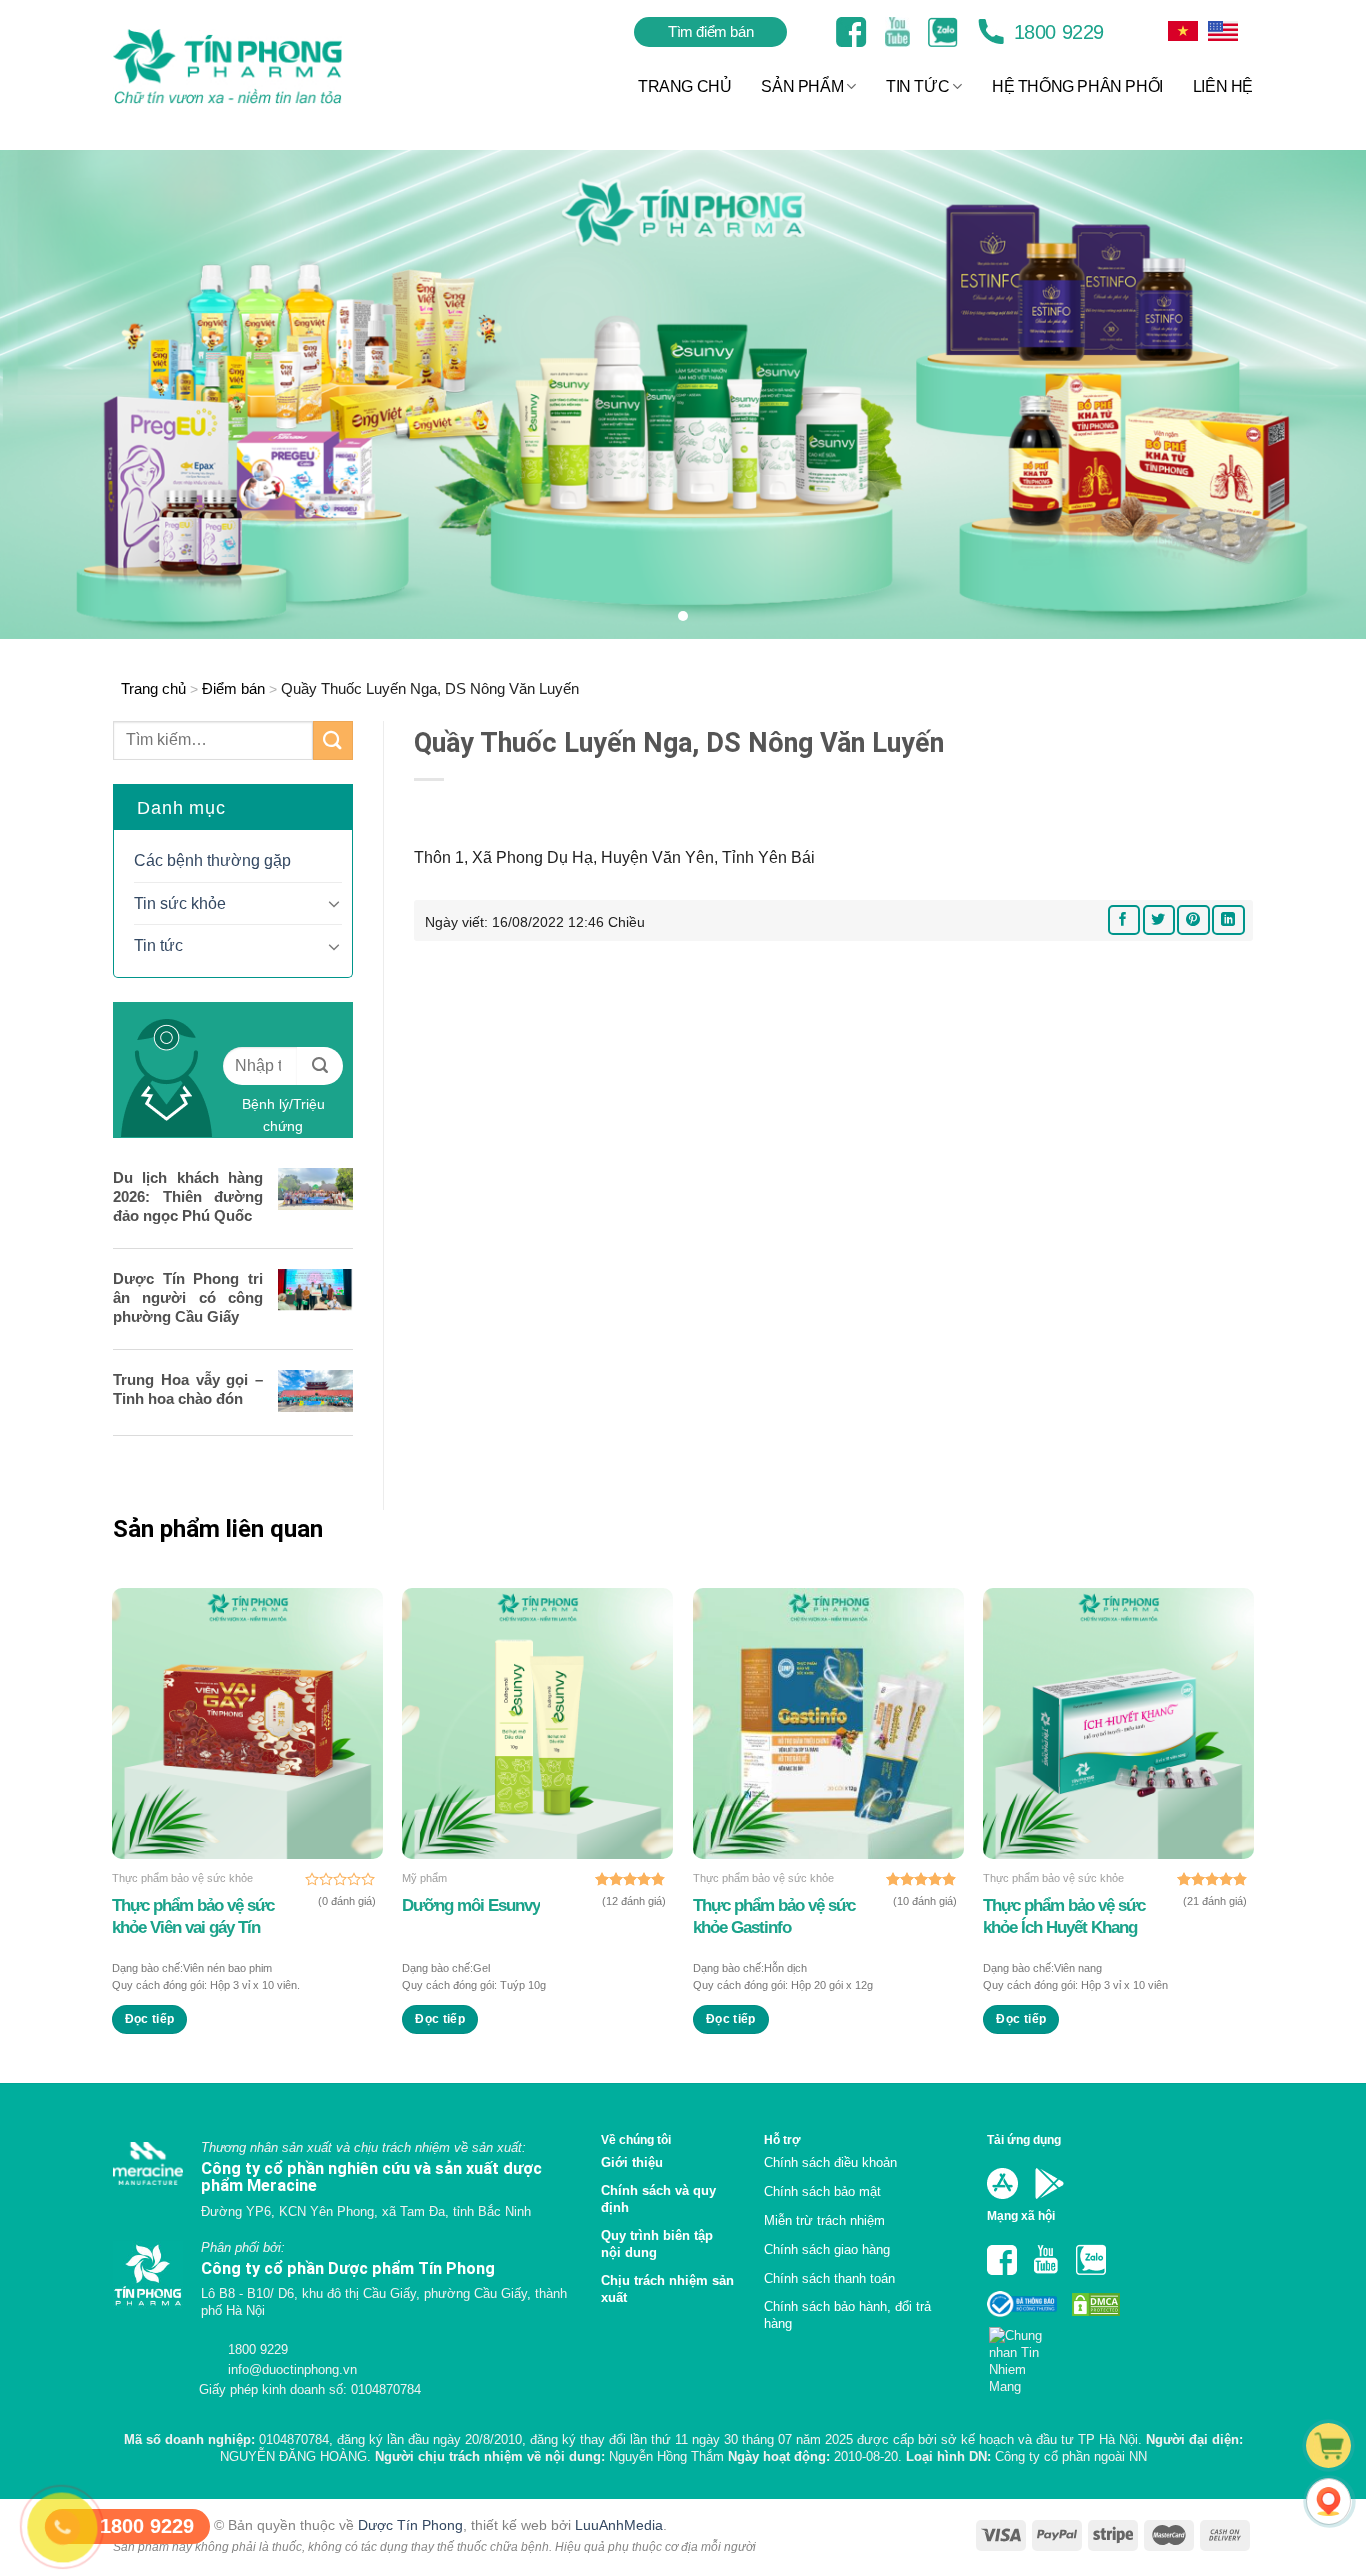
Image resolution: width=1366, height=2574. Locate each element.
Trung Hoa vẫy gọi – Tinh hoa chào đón (188, 1389)
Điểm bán (233, 688)
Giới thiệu (632, 2162)
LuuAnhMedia (619, 2525)
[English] (1183, 31)
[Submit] (333, 740)
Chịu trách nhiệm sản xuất (667, 2289)
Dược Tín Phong (410, 2525)
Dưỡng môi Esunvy (471, 1905)
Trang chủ (153, 688)
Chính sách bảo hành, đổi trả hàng (847, 2315)
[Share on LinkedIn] (1228, 919)
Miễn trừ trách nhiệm (824, 2220)
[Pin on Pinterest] (1193, 919)
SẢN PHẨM (802, 86)
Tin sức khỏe (180, 903)
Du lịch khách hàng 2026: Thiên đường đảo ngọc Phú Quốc (188, 1196)
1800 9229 (1056, 32)
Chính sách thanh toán (829, 2278)
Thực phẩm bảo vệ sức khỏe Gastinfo (774, 1916)
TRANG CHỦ (684, 86)
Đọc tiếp (150, 2019)
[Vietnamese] (1223, 31)
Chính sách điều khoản (830, 2162)
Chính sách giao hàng (827, 2249)
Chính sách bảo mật (822, 2191)
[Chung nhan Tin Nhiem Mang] (1023, 2355)
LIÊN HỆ (1223, 86)
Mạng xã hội (1021, 2215)
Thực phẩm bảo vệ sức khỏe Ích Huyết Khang (1064, 1916)
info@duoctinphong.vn (290, 2369)
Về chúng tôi (636, 2139)
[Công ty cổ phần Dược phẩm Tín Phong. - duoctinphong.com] (252, 66)
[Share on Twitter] (1159, 919)
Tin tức (158, 945)
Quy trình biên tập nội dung (657, 2244)
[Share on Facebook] (1124, 919)
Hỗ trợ (782, 2139)
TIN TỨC (917, 86)
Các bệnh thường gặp (212, 860)
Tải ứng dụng (1024, 2139)
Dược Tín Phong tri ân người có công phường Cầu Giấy (188, 1297)
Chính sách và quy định (658, 2199)
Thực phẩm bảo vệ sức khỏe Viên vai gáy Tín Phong (193, 1917)
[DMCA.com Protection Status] (1094, 2303)
